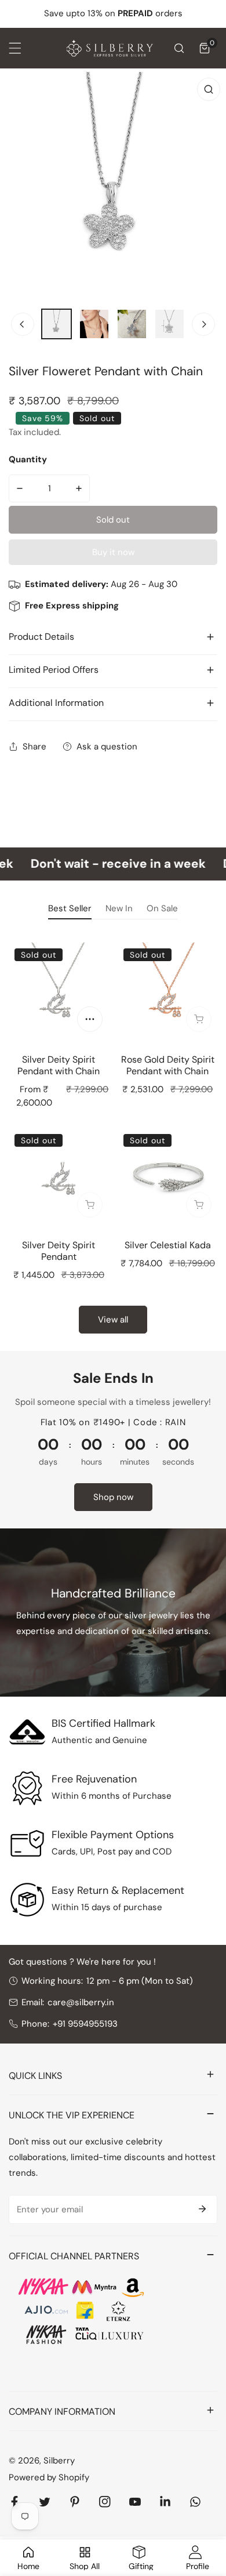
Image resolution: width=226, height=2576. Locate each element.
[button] (205, 48)
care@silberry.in (81, 2002)
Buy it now (113, 552)
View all (113, 1320)
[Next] (203, 324)
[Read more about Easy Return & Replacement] (27, 1900)
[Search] (179, 48)
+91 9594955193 (85, 2024)
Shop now (113, 1497)
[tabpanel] (113, 1136)
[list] (113, 185)
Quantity (28, 459)
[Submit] (202, 2209)
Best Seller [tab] (70, 908)
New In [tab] (119, 908)
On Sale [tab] (162, 908)
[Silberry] (110, 48)
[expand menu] (15, 48)
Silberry (59, 2461)
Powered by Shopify (49, 2477)
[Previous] (23, 324)
